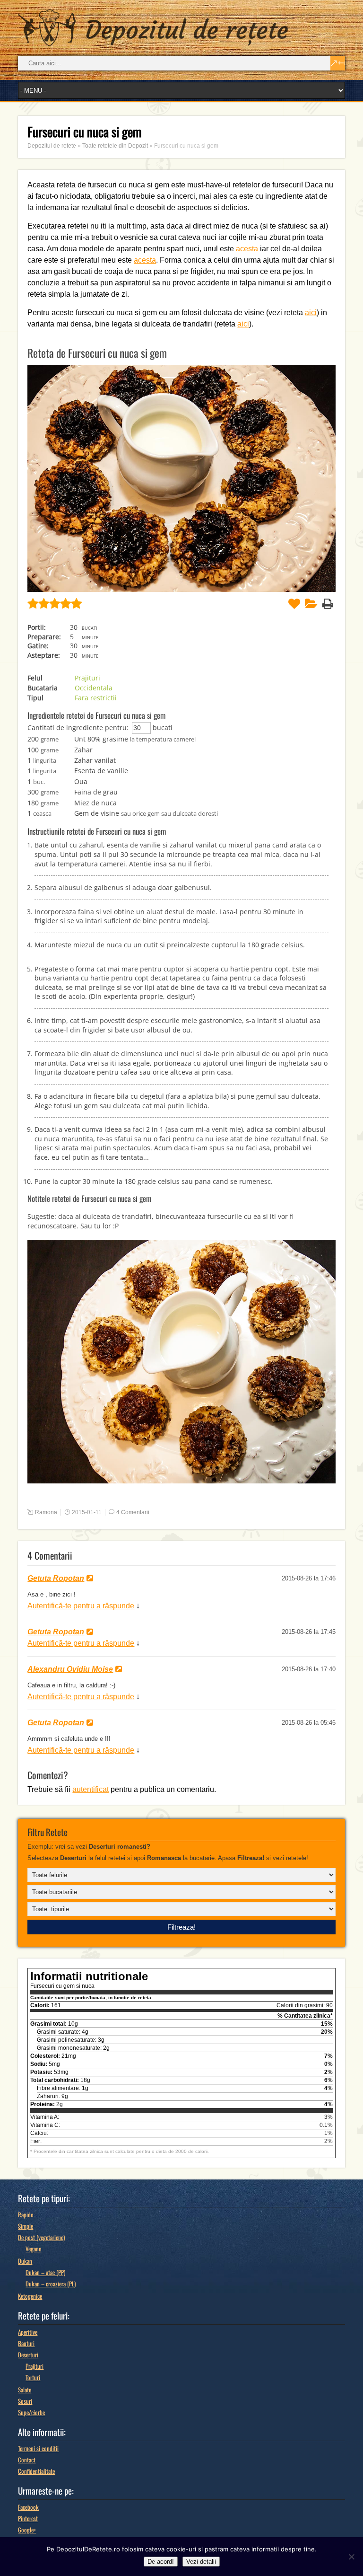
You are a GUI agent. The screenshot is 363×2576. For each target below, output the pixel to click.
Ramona (46, 1512)
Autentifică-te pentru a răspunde (81, 1606)
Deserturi (28, 2355)
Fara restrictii (96, 698)
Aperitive (28, 2332)
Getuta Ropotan (56, 1578)
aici (311, 313)
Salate (25, 2390)
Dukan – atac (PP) (45, 2272)
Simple (26, 2226)
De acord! (161, 2562)
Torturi (33, 2377)
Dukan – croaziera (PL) (51, 2284)
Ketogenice (30, 2296)
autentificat (91, 1789)
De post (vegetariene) (41, 2237)
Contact (27, 2460)
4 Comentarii (133, 1512)
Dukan (25, 2261)
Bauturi (26, 2343)
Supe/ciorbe (31, 2412)
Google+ (27, 2530)
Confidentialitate (36, 2471)
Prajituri (87, 678)
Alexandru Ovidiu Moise (70, 1669)
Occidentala (94, 688)
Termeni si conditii (38, 2448)
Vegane (33, 2249)
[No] (351, 2557)
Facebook (28, 2507)
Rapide (26, 2214)
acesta (247, 249)
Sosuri (25, 2401)
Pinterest (28, 2518)
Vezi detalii (201, 2562)
